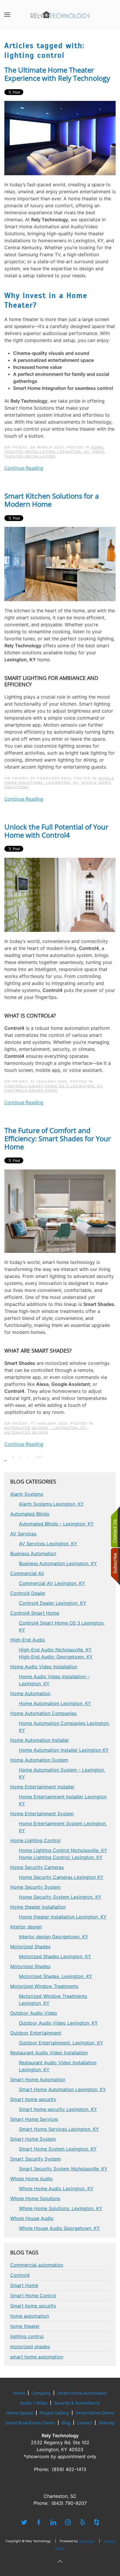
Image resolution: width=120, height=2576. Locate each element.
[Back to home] (60, 15)
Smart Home (24, 2285)
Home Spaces (20, 2413)
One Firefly (87, 2541)
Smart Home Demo (95, 2413)
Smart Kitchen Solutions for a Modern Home (52, 500)
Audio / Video (34, 2403)
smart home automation (37, 2357)
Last (39, 1457)
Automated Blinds (26, 1432)
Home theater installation (55, 454)
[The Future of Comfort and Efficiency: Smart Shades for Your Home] (60, 1211)
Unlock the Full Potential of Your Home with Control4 (56, 831)
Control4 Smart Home (31, 1090)
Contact (84, 2423)
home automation (30, 2316)
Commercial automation (37, 2265)
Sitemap (107, 2423)
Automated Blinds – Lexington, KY (46, 1428)
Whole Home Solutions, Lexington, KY (59, 780)
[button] (7, 15)
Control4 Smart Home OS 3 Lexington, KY (53, 1086)
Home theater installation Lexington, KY (54, 449)
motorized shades (30, 2347)
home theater (25, 2326)
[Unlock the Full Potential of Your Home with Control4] (60, 894)
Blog (66, 2423)
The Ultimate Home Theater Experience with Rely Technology (57, 74)
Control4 (20, 2275)
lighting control (27, 2336)
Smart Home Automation (82, 2393)
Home (19, 2393)
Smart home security (33, 2306)
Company (41, 2393)
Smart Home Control (33, 2296)
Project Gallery (54, 2413)
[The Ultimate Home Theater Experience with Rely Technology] (60, 138)
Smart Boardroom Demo (30, 2423)
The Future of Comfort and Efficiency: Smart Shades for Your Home (58, 1138)
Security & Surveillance (77, 2403)
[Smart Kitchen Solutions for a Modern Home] (60, 564)
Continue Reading (24, 468)
